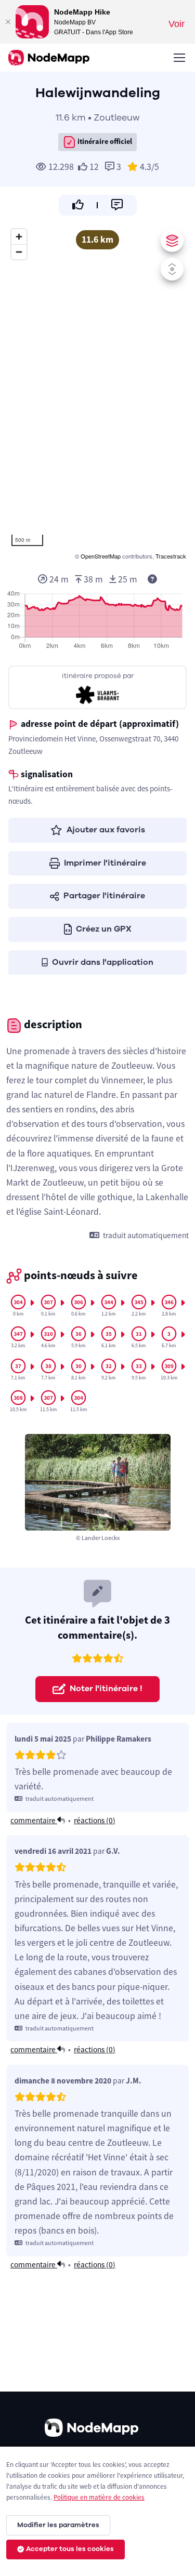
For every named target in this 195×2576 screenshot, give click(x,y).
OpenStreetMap (101, 556)
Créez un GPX (104, 929)
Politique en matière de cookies (99, 2497)
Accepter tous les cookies (70, 2549)
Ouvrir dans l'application (103, 962)
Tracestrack (171, 556)
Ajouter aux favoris (106, 830)
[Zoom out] (19, 252)
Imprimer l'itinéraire (105, 863)
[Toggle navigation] (179, 58)
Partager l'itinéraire (104, 896)
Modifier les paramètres (58, 2525)
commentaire (34, 1820)
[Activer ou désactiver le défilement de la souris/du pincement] (172, 269)
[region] (97, 393)
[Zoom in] (19, 237)
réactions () (95, 1820)
